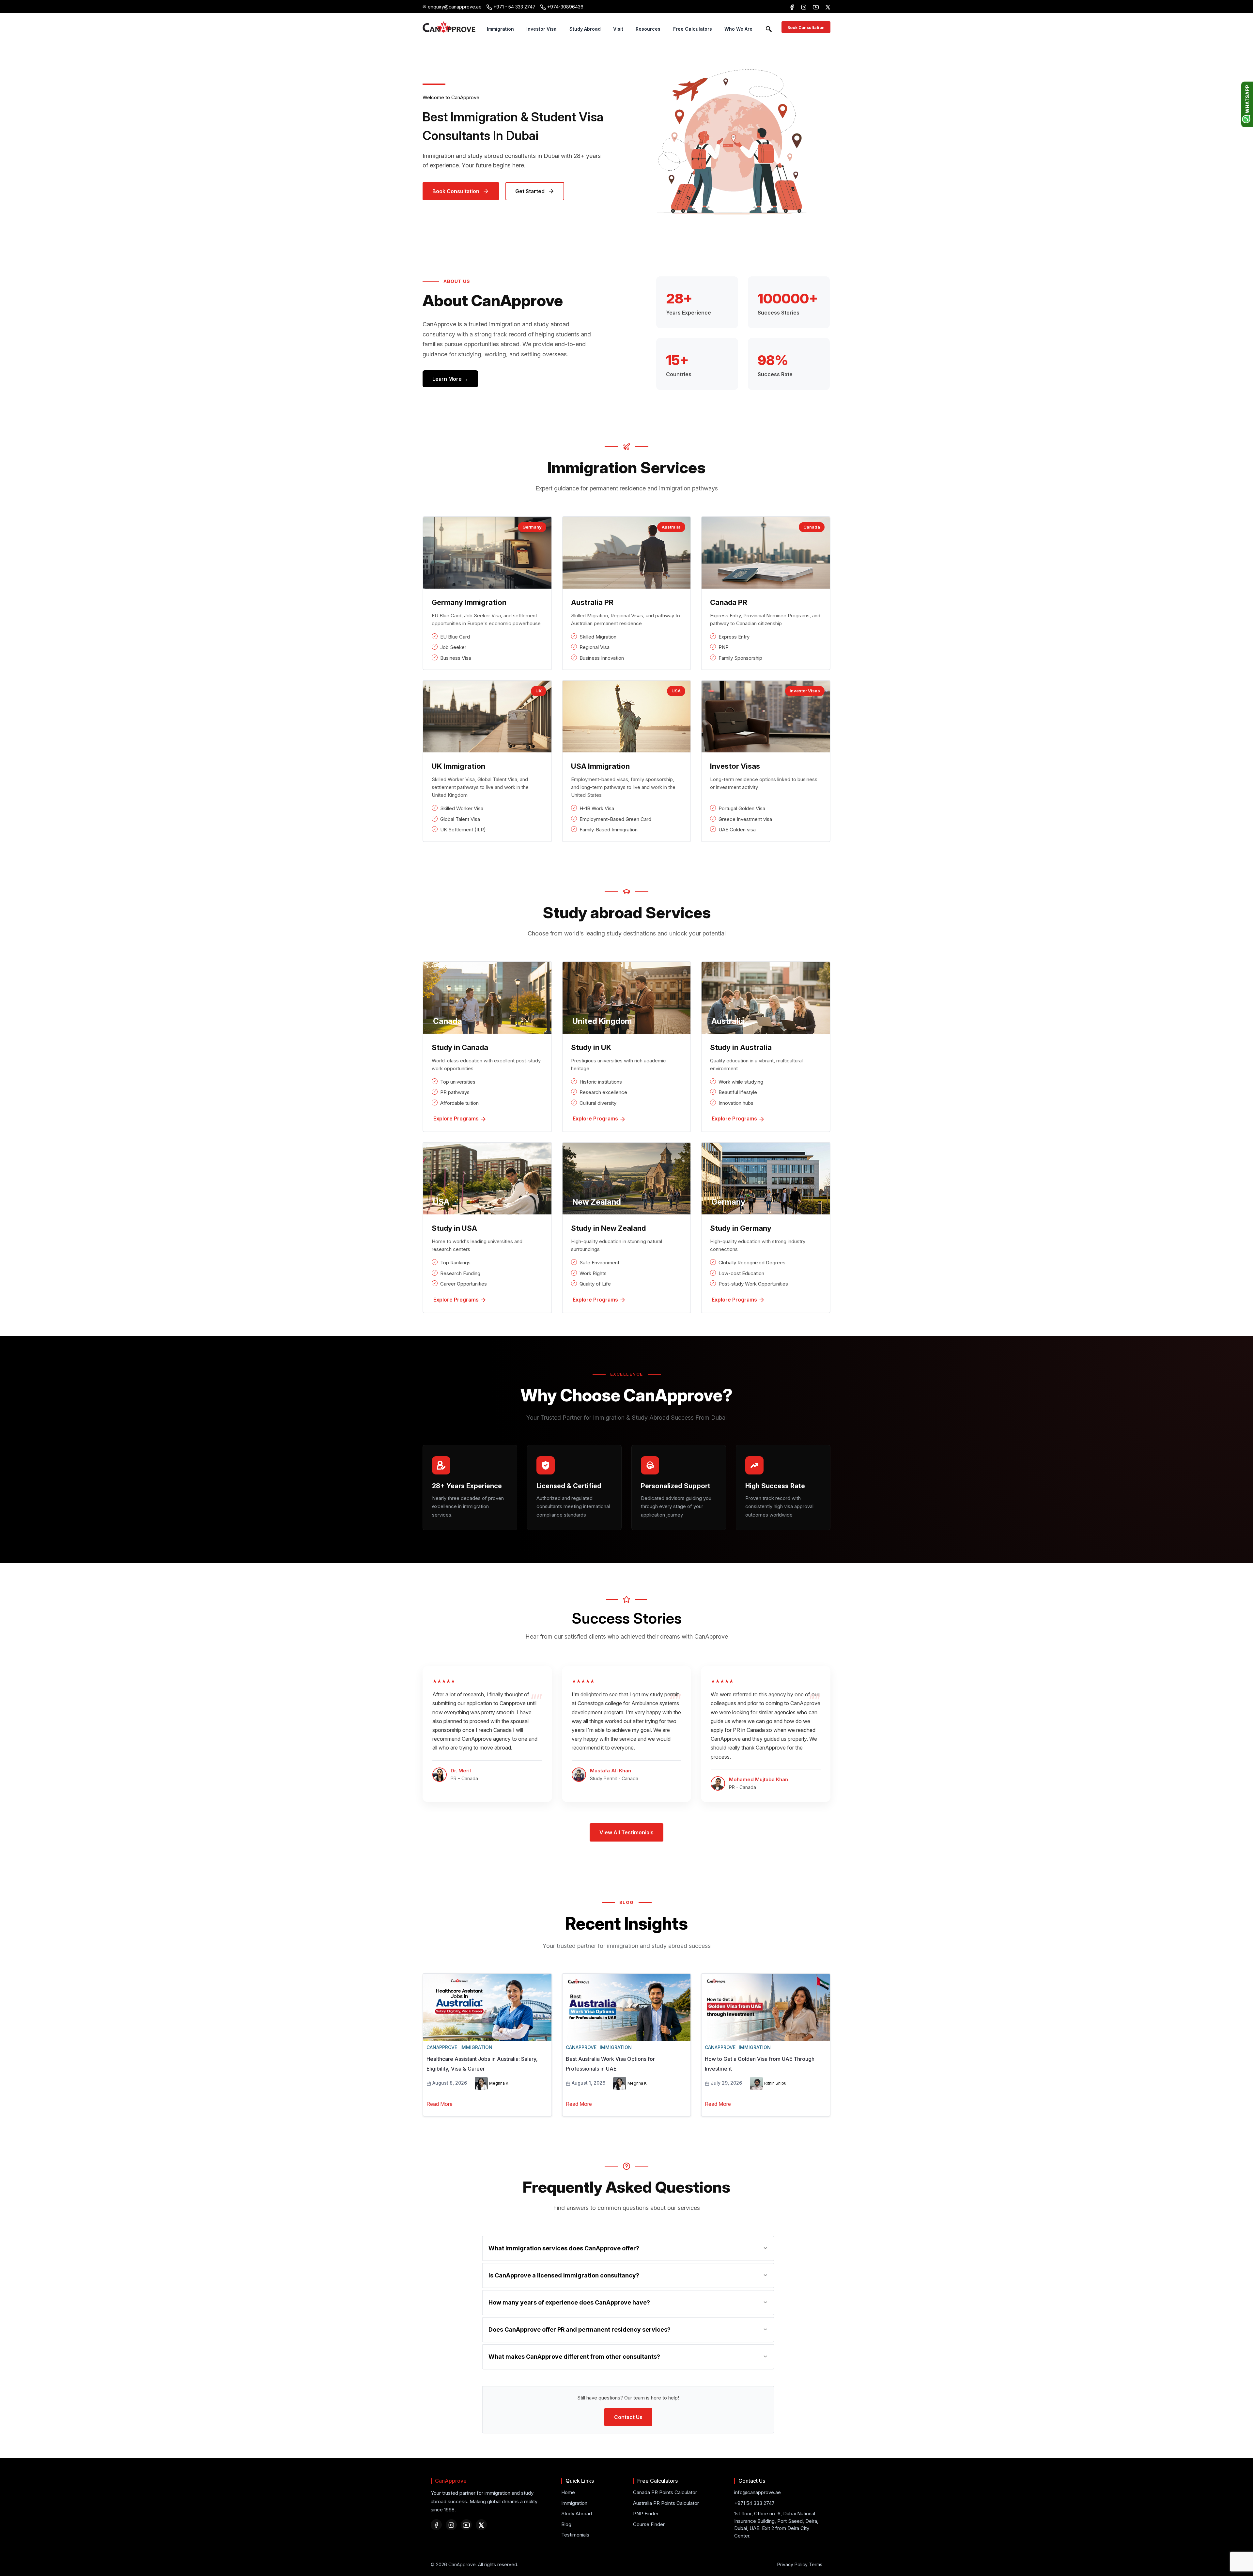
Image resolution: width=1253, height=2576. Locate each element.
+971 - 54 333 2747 (514, 7)
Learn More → (450, 379)
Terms (816, 2564)
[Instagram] (804, 7)
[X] (828, 7)
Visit (618, 29)
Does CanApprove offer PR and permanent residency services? (580, 2329)
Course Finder (649, 2524)
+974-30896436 (565, 7)
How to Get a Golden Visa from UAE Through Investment (760, 2064)
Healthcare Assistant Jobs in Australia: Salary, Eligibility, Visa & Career (482, 2064)
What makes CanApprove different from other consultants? (574, 2357)
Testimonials (575, 2535)
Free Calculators (693, 29)
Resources (648, 29)
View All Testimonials (626, 1832)
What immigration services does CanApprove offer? (564, 2248)
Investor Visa (541, 29)
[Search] (769, 28)
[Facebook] (792, 7)
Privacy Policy (792, 2564)
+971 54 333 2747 (754, 2503)
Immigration (500, 29)
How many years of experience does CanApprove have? (569, 2302)
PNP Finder (646, 2514)
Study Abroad (585, 29)
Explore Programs (457, 1118)
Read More (440, 2104)
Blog (566, 2524)
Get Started (530, 191)
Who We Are (738, 29)
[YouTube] (816, 7)
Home (568, 2492)
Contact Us (628, 2417)
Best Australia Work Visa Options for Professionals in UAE (610, 2064)
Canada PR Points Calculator (665, 2492)
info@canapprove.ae (758, 2492)
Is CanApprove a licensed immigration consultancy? (564, 2275)
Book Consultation (806, 28)
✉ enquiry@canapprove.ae (452, 7)
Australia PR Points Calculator (666, 2503)
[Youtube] (466, 2525)
